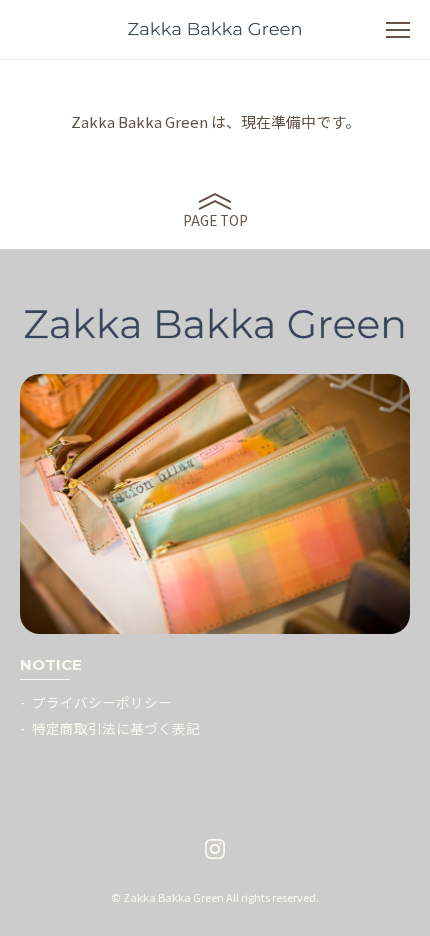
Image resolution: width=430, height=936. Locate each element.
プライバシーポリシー (102, 702)
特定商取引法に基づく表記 (116, 728)
